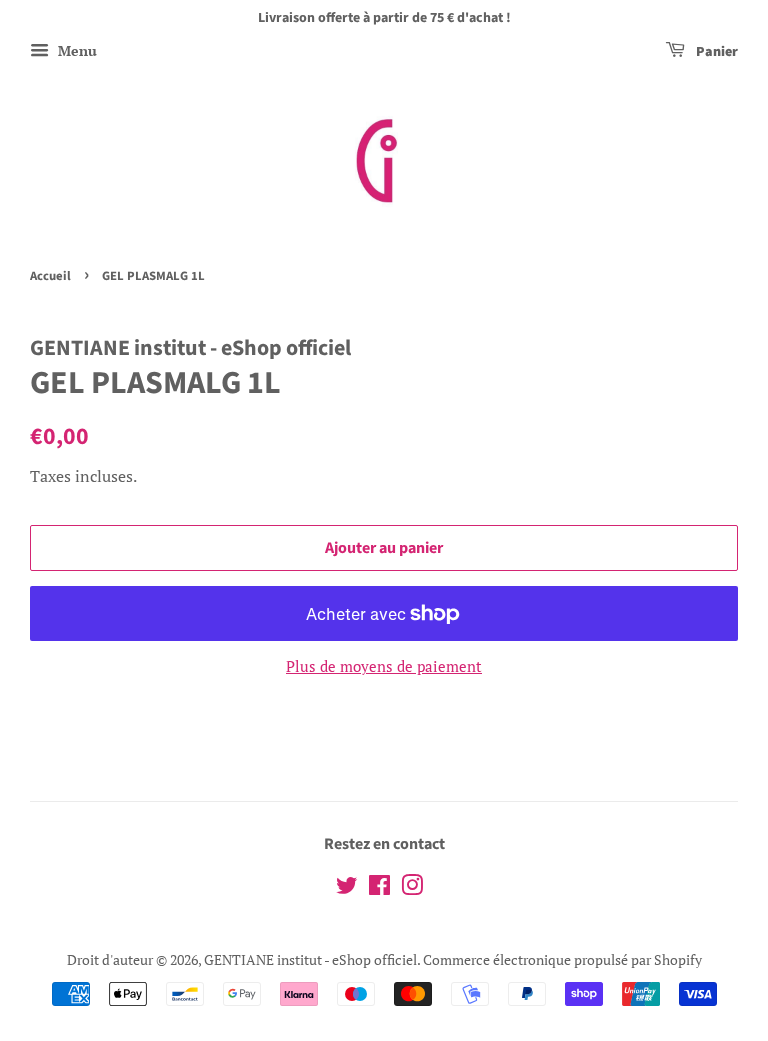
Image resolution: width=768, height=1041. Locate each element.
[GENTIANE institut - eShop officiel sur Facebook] (379, 888)
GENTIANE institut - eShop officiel (310, 959)
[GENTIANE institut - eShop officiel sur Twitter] (347, 888)
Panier (715, 52)
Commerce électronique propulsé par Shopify (562, 959)
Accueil (50, 276)
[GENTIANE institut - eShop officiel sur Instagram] (412, 888)
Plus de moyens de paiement (384, 666)
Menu (75, 50)
